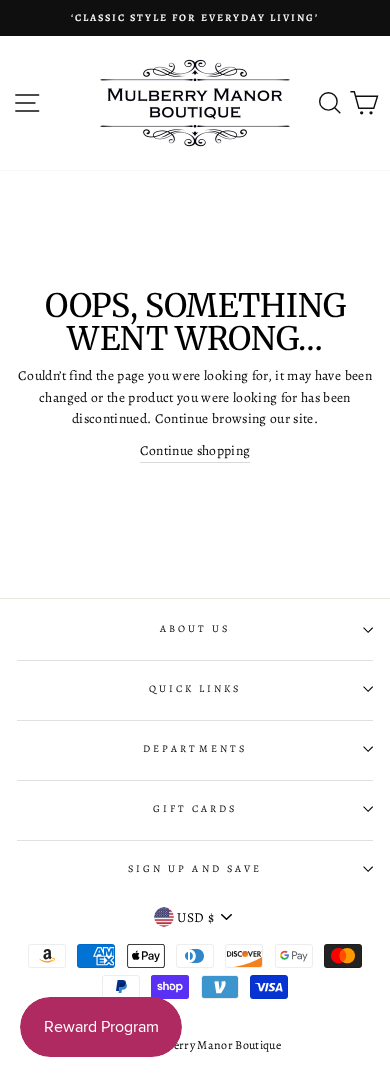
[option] (195, 18)
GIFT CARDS (195, 809)
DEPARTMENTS (195, 749)
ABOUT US (195, 629)
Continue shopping (195, 450)
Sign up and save (195, 869)
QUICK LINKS (195, 689)
